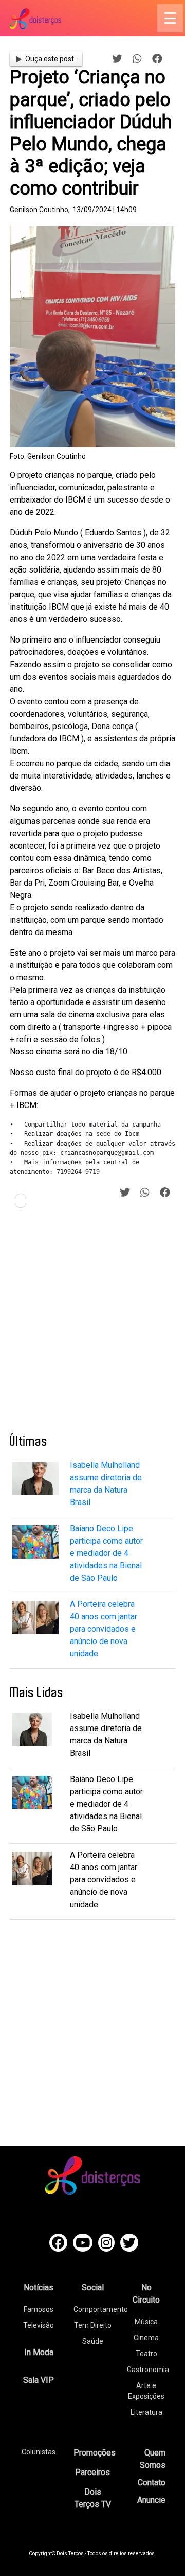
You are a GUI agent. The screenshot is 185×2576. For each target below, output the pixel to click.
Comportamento (101, 2309)
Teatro (146, 2354)
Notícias (39, 2287)
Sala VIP (39, 2380)
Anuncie (151, 2500)
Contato (152, 2483)
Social (93, 2287)
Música (146, 2322)
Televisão (39, 2325)
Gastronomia (148, 2370)
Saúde (93, 2341)
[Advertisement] (92, 1325)
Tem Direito (93, 2325)
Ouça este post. (50, 59)
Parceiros (92, 2472)
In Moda (39, 2352)
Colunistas (39, 2452)
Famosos (39, 2309)
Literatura (146, 2412)
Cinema (146, 2338)
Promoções (95, 2453)
